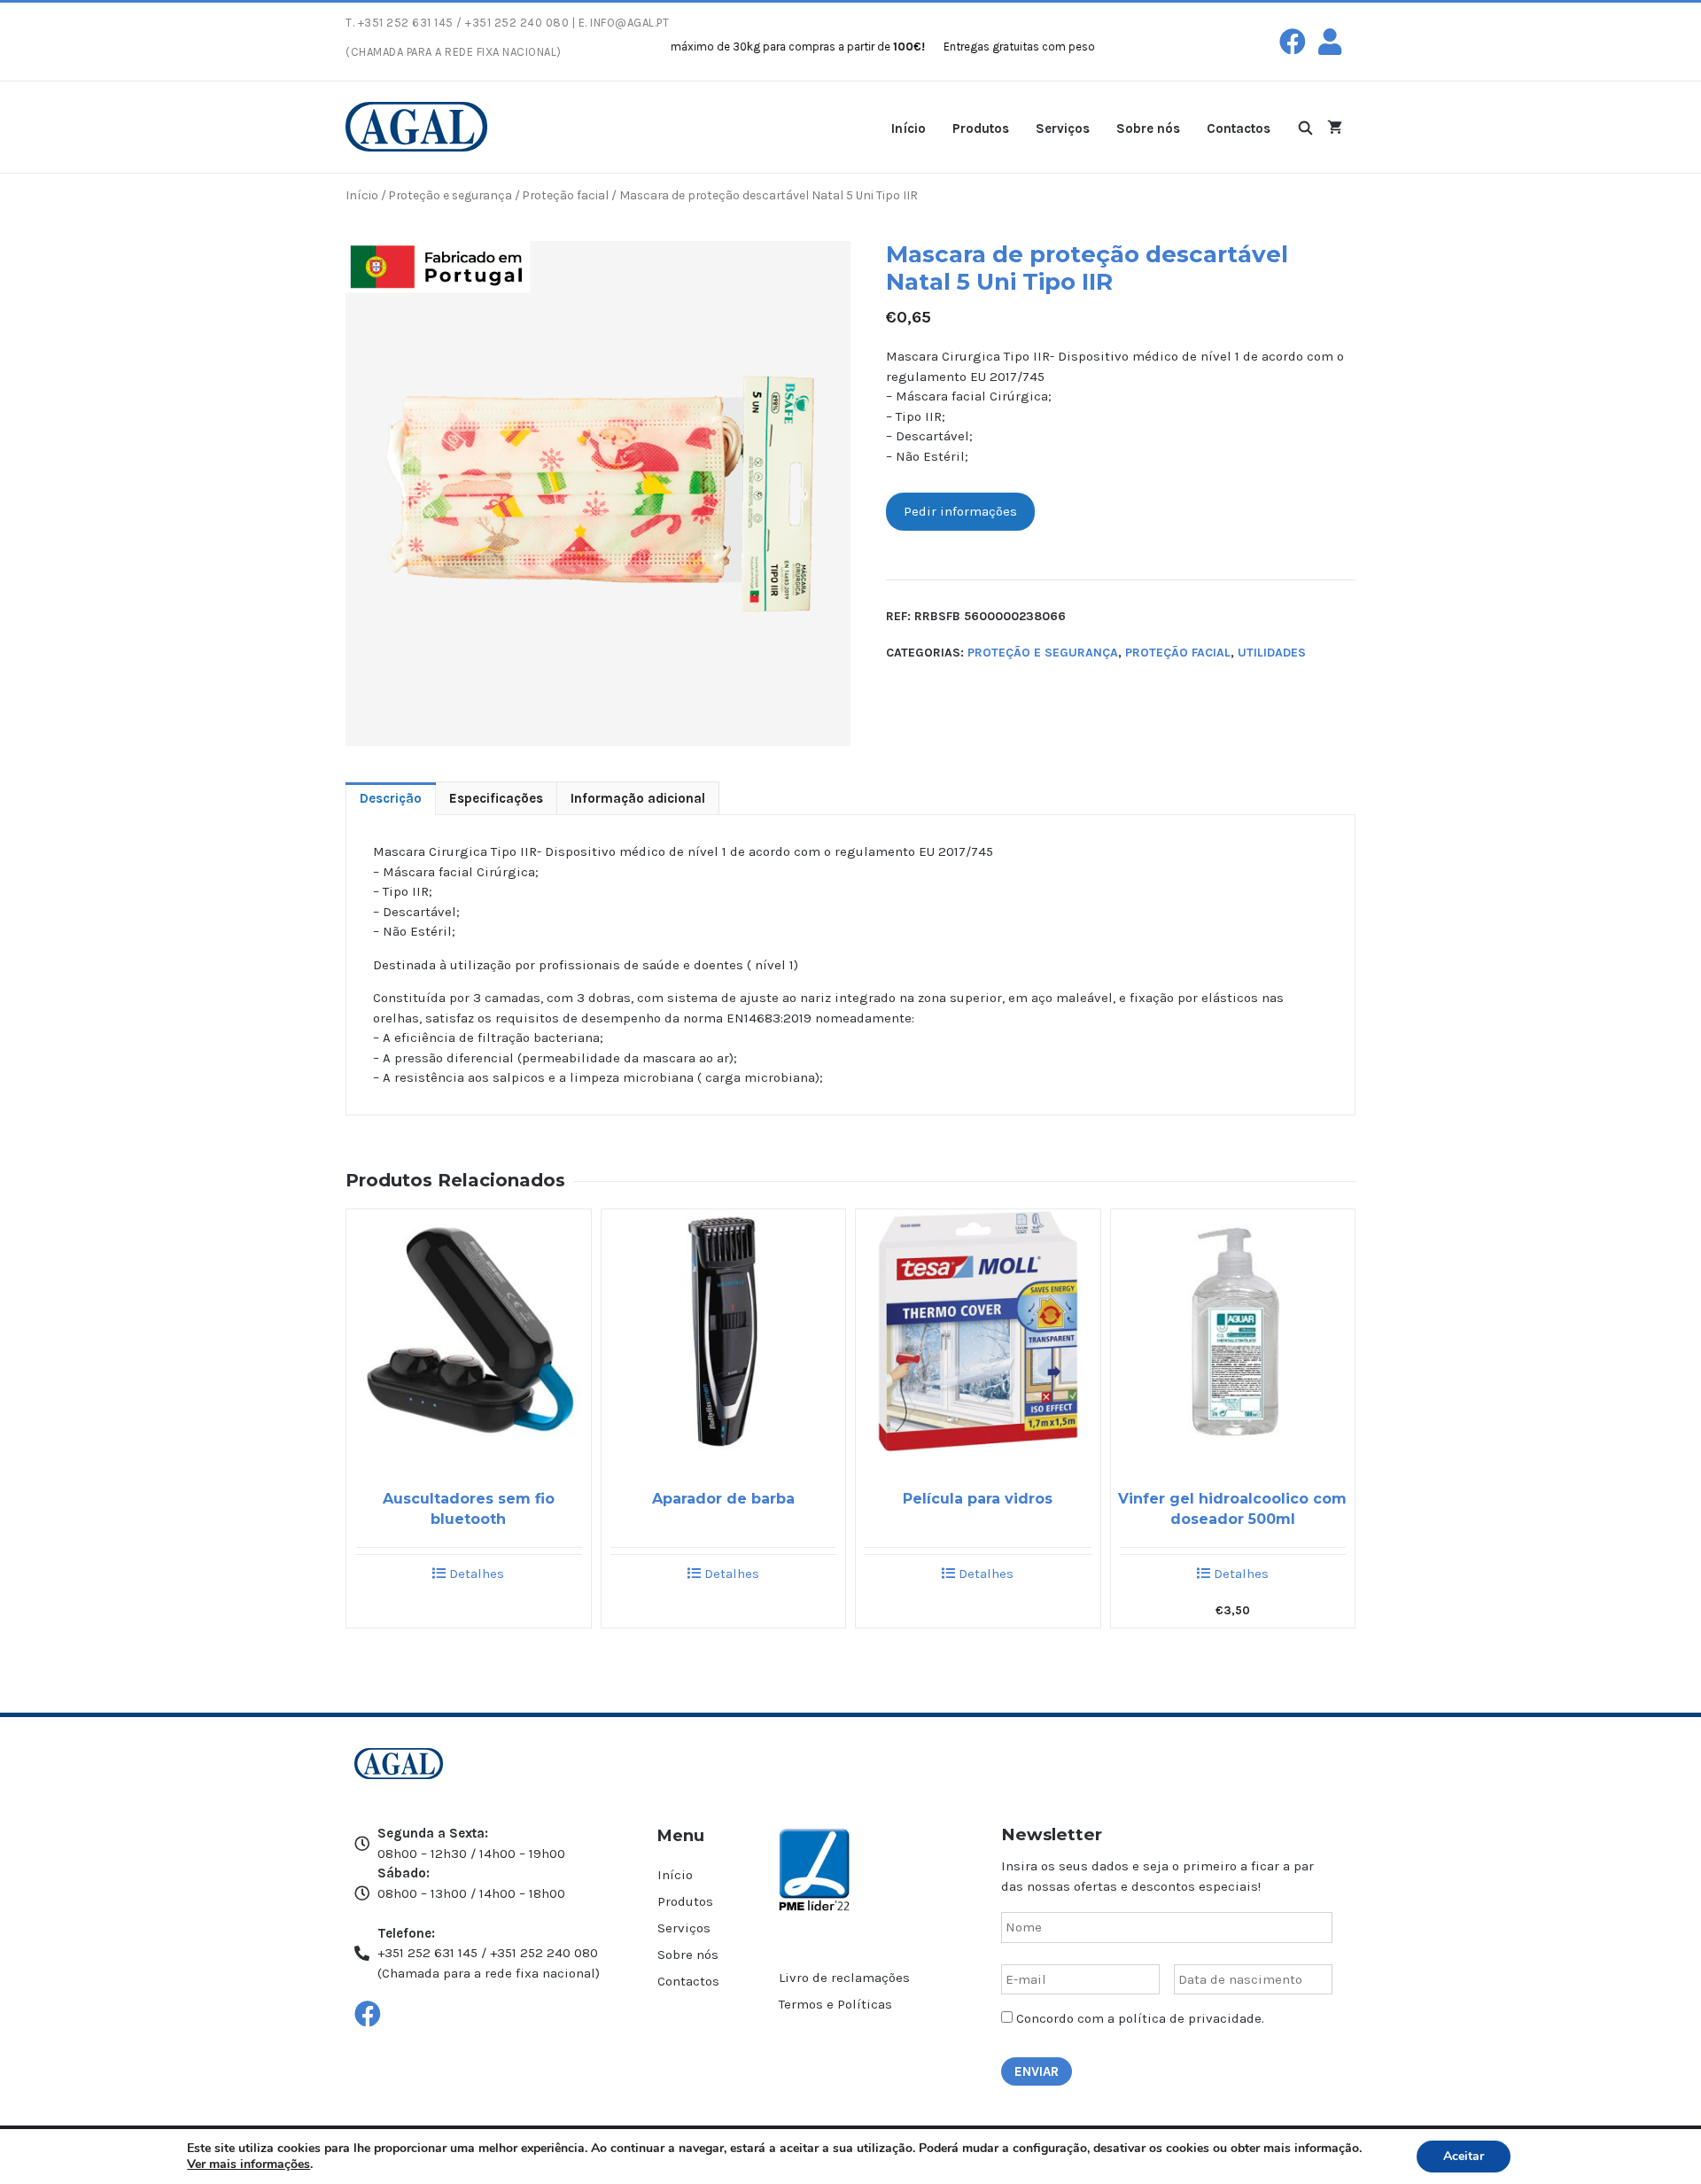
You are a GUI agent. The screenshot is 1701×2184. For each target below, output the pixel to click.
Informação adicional (638, 798)
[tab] (391, 799)
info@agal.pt (629, 23)
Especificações (496, 798)
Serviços (1063, 128)
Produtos (981, 128)
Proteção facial (566, 195)
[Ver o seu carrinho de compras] (1335, 127)
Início (909, 128)
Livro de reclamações (844, 1978)
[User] (1330, 42)
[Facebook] (1293, 42)
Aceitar (1464, 2156)
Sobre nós (1148, 128)
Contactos (1239, 128)
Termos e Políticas (835, 2004)
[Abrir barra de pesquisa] (1305, 127)
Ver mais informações (249, 2164)
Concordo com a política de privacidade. (1140, 2018)
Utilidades (1272, 653)
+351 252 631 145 (406, 23)
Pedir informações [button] (960, 511)
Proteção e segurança (450, 195)
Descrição (391, 798)
